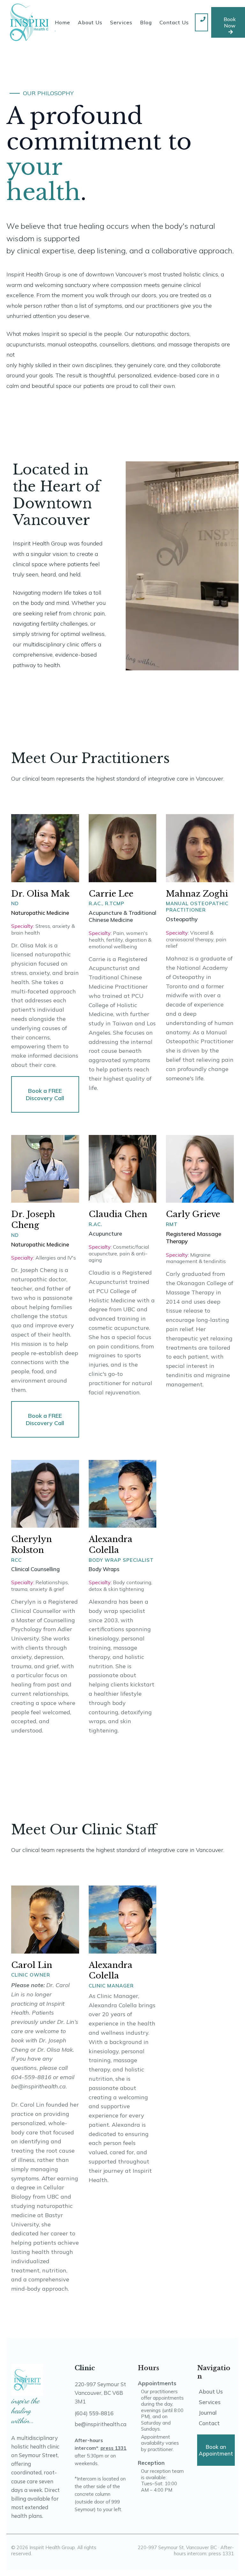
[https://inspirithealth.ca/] (41, 22)
